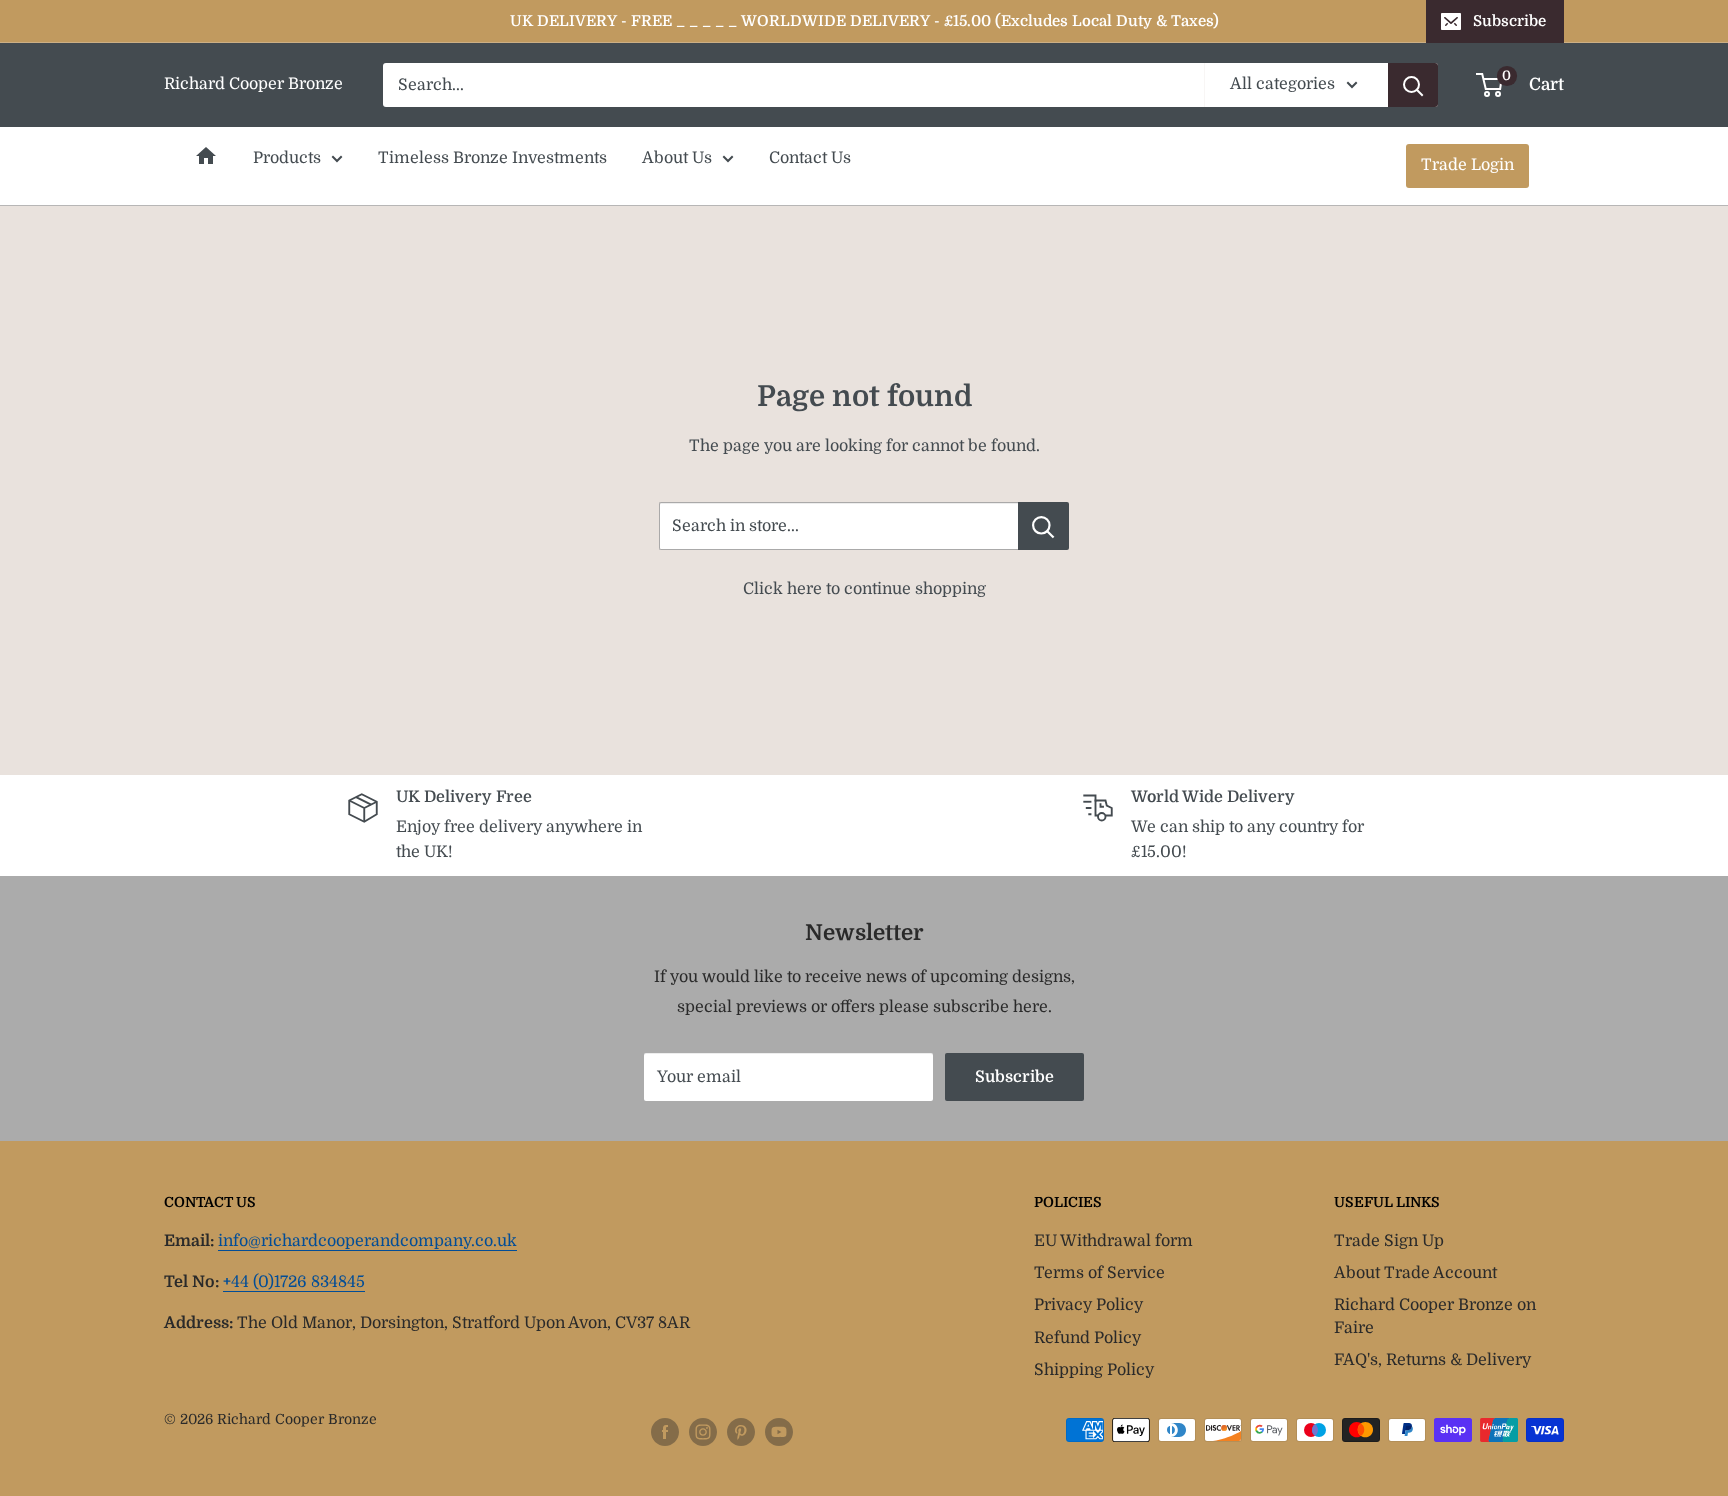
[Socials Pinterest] (741, 1432)
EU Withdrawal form (1113, 1241)
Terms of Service (1099, 1273)
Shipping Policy (1094, 1370)
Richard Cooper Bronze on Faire (1435, 1316)
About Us (677, 158)
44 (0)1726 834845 (294, 1282)
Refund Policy (1087, 1338)
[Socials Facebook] (665, 1432)
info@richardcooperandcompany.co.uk (367, 1241)
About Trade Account (1415, 1273)
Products (287, 158)
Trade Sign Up (1389, 1241)
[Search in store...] (1043, 526)
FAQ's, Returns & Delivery (1432, 1360)
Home (206, 156)
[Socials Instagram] (703, 1432)
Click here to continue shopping (864, 589)
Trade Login (1467, 165)
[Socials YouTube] (779, 1432)
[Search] (1413, 85)
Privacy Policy (1088, 1305)
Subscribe (1509, 21)
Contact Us (810, 158)
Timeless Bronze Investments (492, 158)
